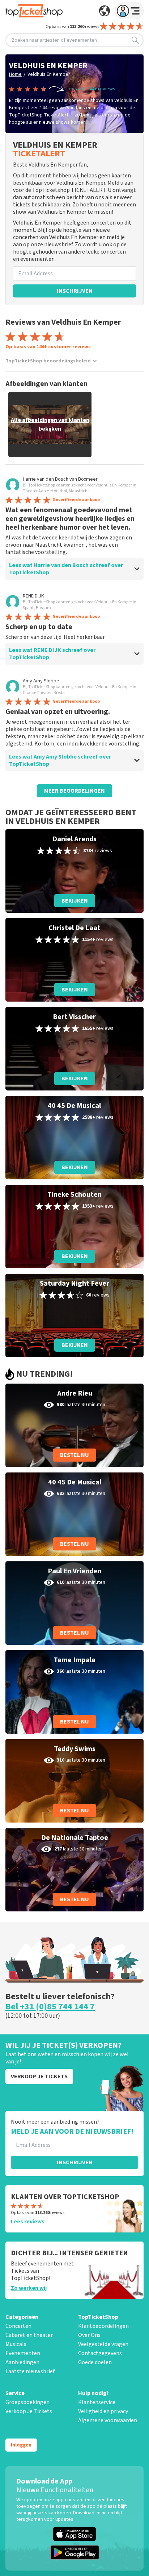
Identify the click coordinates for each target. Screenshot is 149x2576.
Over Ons (89, 2335)
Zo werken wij (29, 2288)
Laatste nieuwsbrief (30, 2371)
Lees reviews (28, 2222)
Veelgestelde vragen (103, 2344)
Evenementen (23, 2353)
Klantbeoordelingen (103, 2326)
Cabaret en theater (29, 2335)
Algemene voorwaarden (108, 2420)
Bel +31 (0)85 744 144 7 (50, 2007)
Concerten (18, 2326)
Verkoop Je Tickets (29, 2411)
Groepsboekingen (27, 2402)
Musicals (16, 2344)
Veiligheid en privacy (103, 2411)
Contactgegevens (100, 2353)
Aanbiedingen (22, 2362)
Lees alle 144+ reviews (91, 89)
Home (15, 74)
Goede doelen (95, 2362)
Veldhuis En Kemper (49, 74)
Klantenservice (97, 2402)
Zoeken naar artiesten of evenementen (54, 40)
